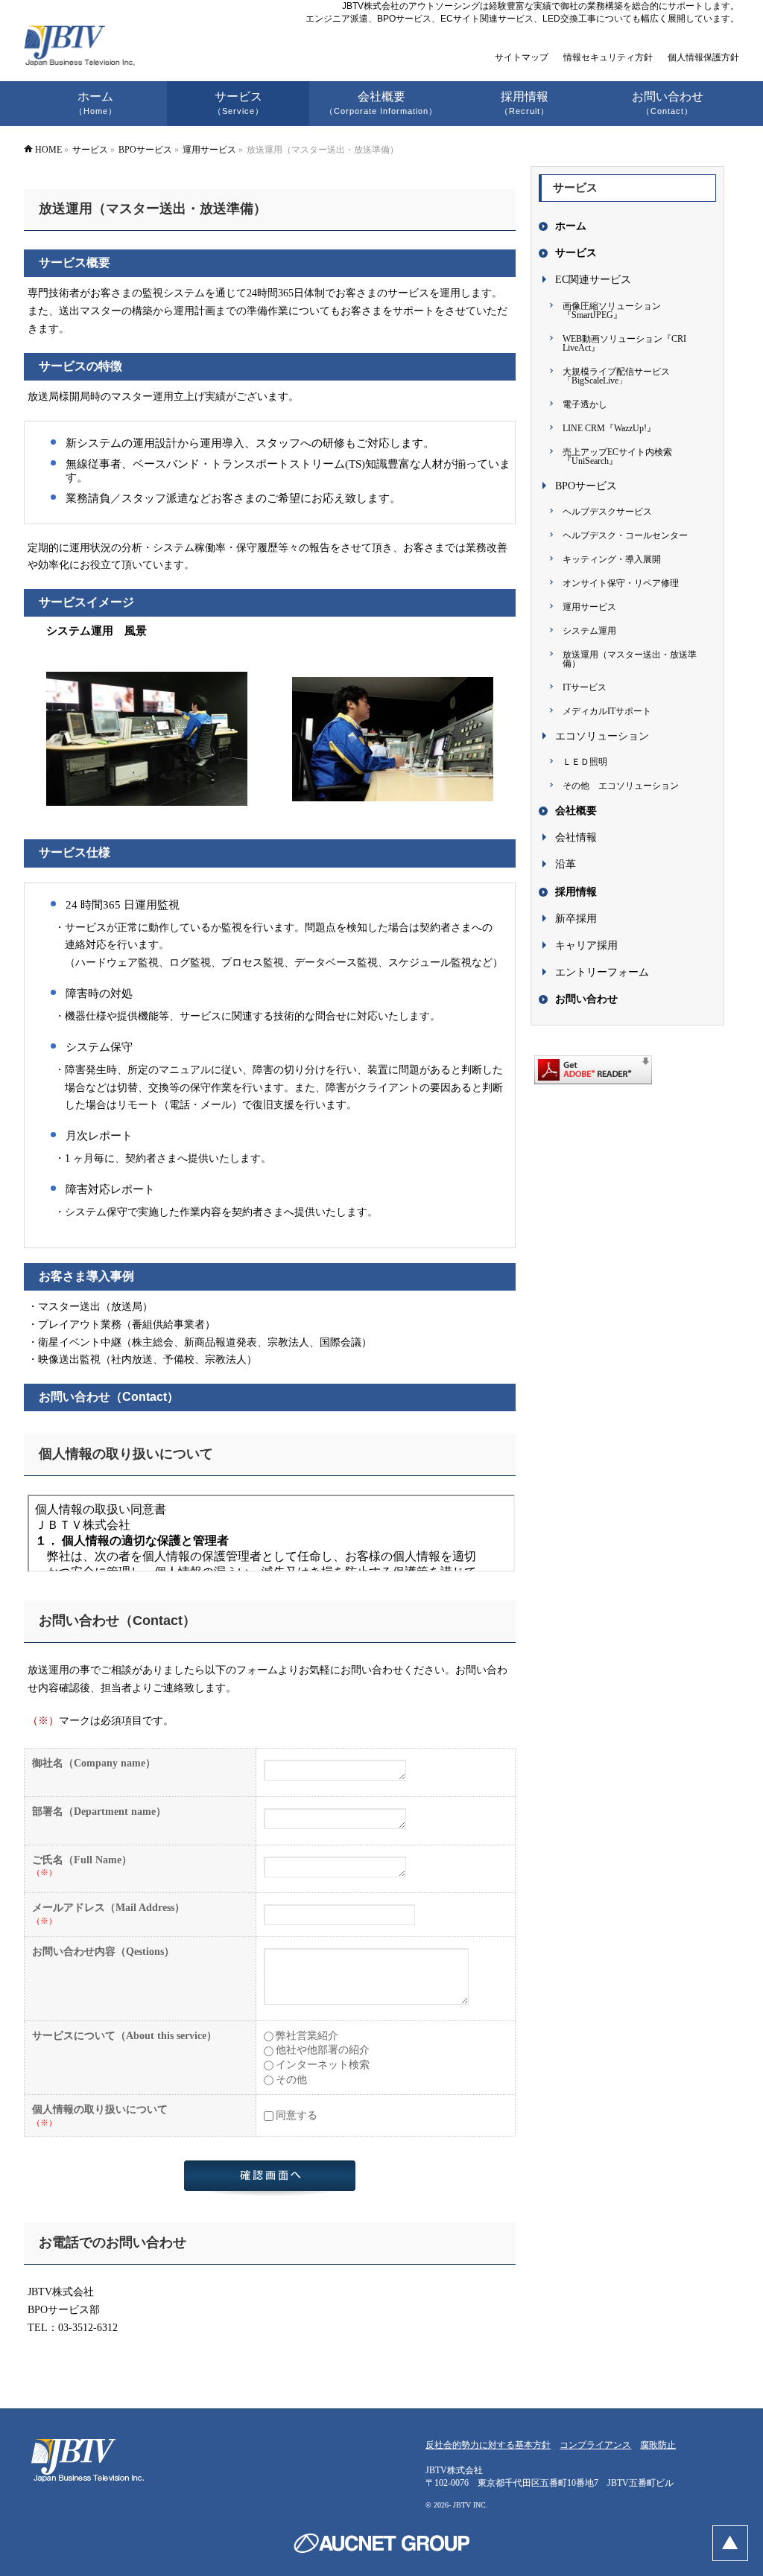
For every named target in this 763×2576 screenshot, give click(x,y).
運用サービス (589, 607)
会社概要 (576, 811)
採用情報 (576, 892)
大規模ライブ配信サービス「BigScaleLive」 (616, 376)
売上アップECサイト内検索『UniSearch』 (617, 457)
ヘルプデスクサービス (607, 512)
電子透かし (585, 404)
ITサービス (585, 687)
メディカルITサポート (607, 711)
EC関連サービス (593, 280)
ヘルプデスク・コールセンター (625, 535)
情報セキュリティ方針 (608, 57)
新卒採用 (576, 919)
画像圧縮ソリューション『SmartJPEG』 (612, 311)
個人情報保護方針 (703, 57)
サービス (576, 253)
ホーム (571, 226)
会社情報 (576, 837)
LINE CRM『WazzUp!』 (609, 428)
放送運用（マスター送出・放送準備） (630, 659)
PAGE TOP (730, 2543)
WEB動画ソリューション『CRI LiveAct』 (624, 343)
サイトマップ (522, 57)
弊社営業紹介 (307, 2036)
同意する (297, 2115)
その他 (291, 2080)
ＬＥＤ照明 (585, 762)
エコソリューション (602, 736)
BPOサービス (586, 486)
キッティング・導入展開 (612, 559)
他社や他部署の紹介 (323, 2050)
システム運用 (589, 631)
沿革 (566, 864)
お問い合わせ (586, 999)
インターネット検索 (323, 2065)
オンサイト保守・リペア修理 (621, 583)
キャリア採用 (586, 945)
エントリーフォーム (602, 972)
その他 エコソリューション (621, 786)
